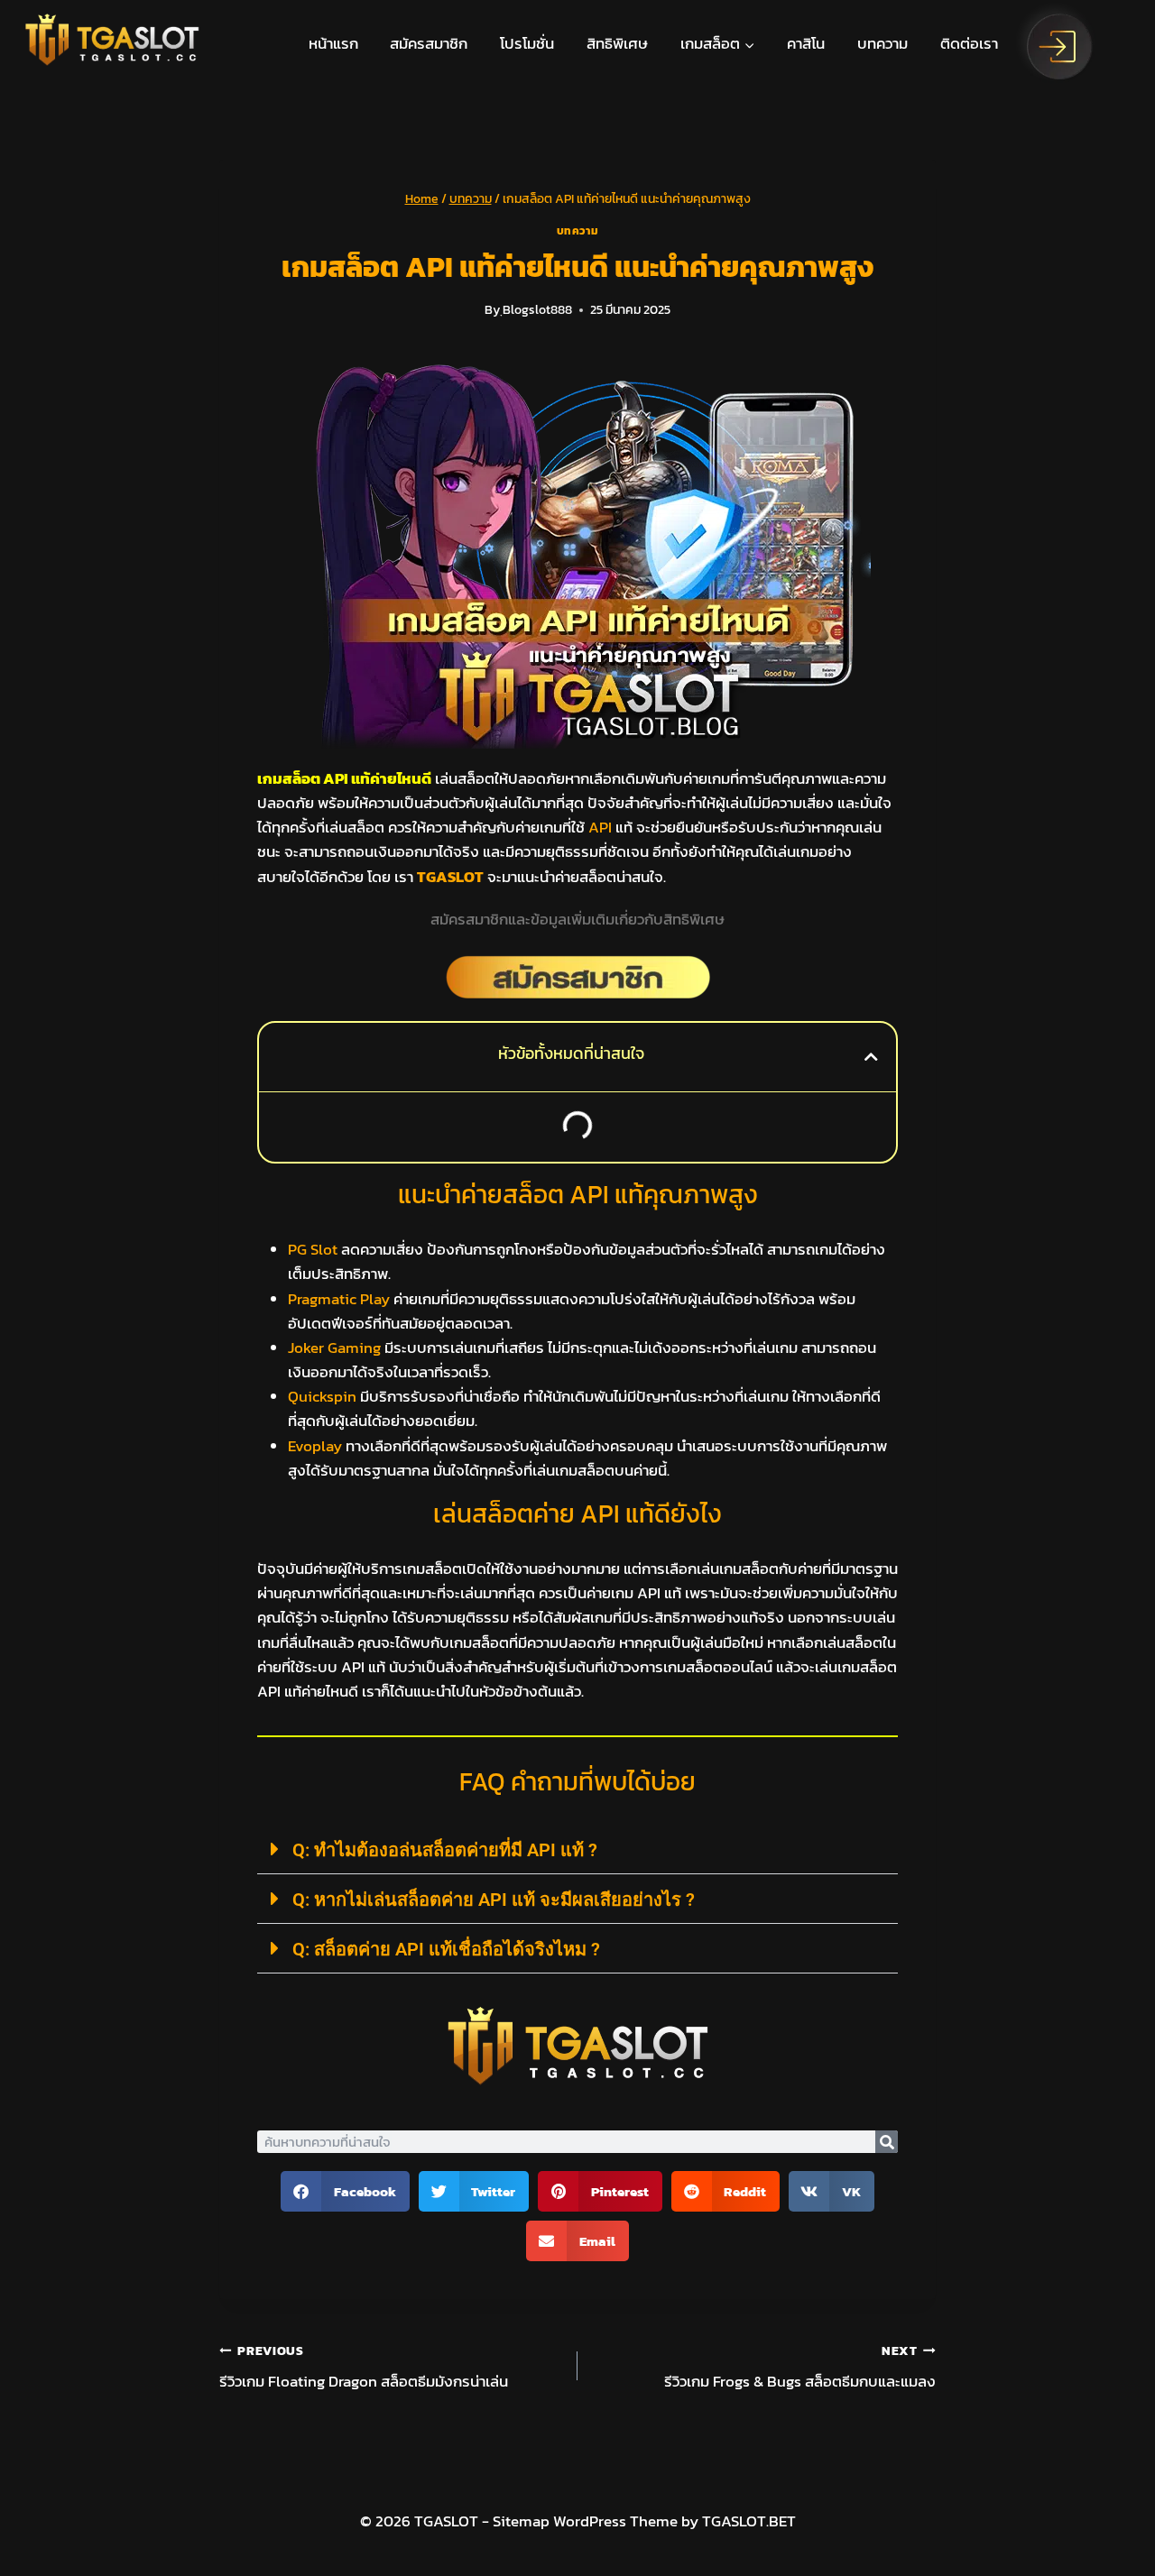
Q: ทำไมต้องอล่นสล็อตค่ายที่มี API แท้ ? (445, 1850)
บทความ (882, 43)
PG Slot (313, 1249)
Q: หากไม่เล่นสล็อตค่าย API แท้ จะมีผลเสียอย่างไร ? (494, 1900)
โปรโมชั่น (527, 43)
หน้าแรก (333, 43)
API (600, 827)
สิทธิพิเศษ (617, 43)
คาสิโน (806, 43)
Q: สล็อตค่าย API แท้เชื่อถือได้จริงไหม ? (446, 1949)
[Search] (887, 2142)
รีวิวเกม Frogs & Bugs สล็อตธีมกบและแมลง (800, 2368)
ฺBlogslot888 (537, 309)
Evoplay (315, 1446)
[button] (871, 1057)
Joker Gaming (334, 1348)
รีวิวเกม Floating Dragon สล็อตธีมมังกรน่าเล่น (364, 2368)
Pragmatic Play (339, 1299)
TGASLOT (450, 877)
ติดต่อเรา (969, 43)
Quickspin (322, 1396)
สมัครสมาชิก (429, 43)
